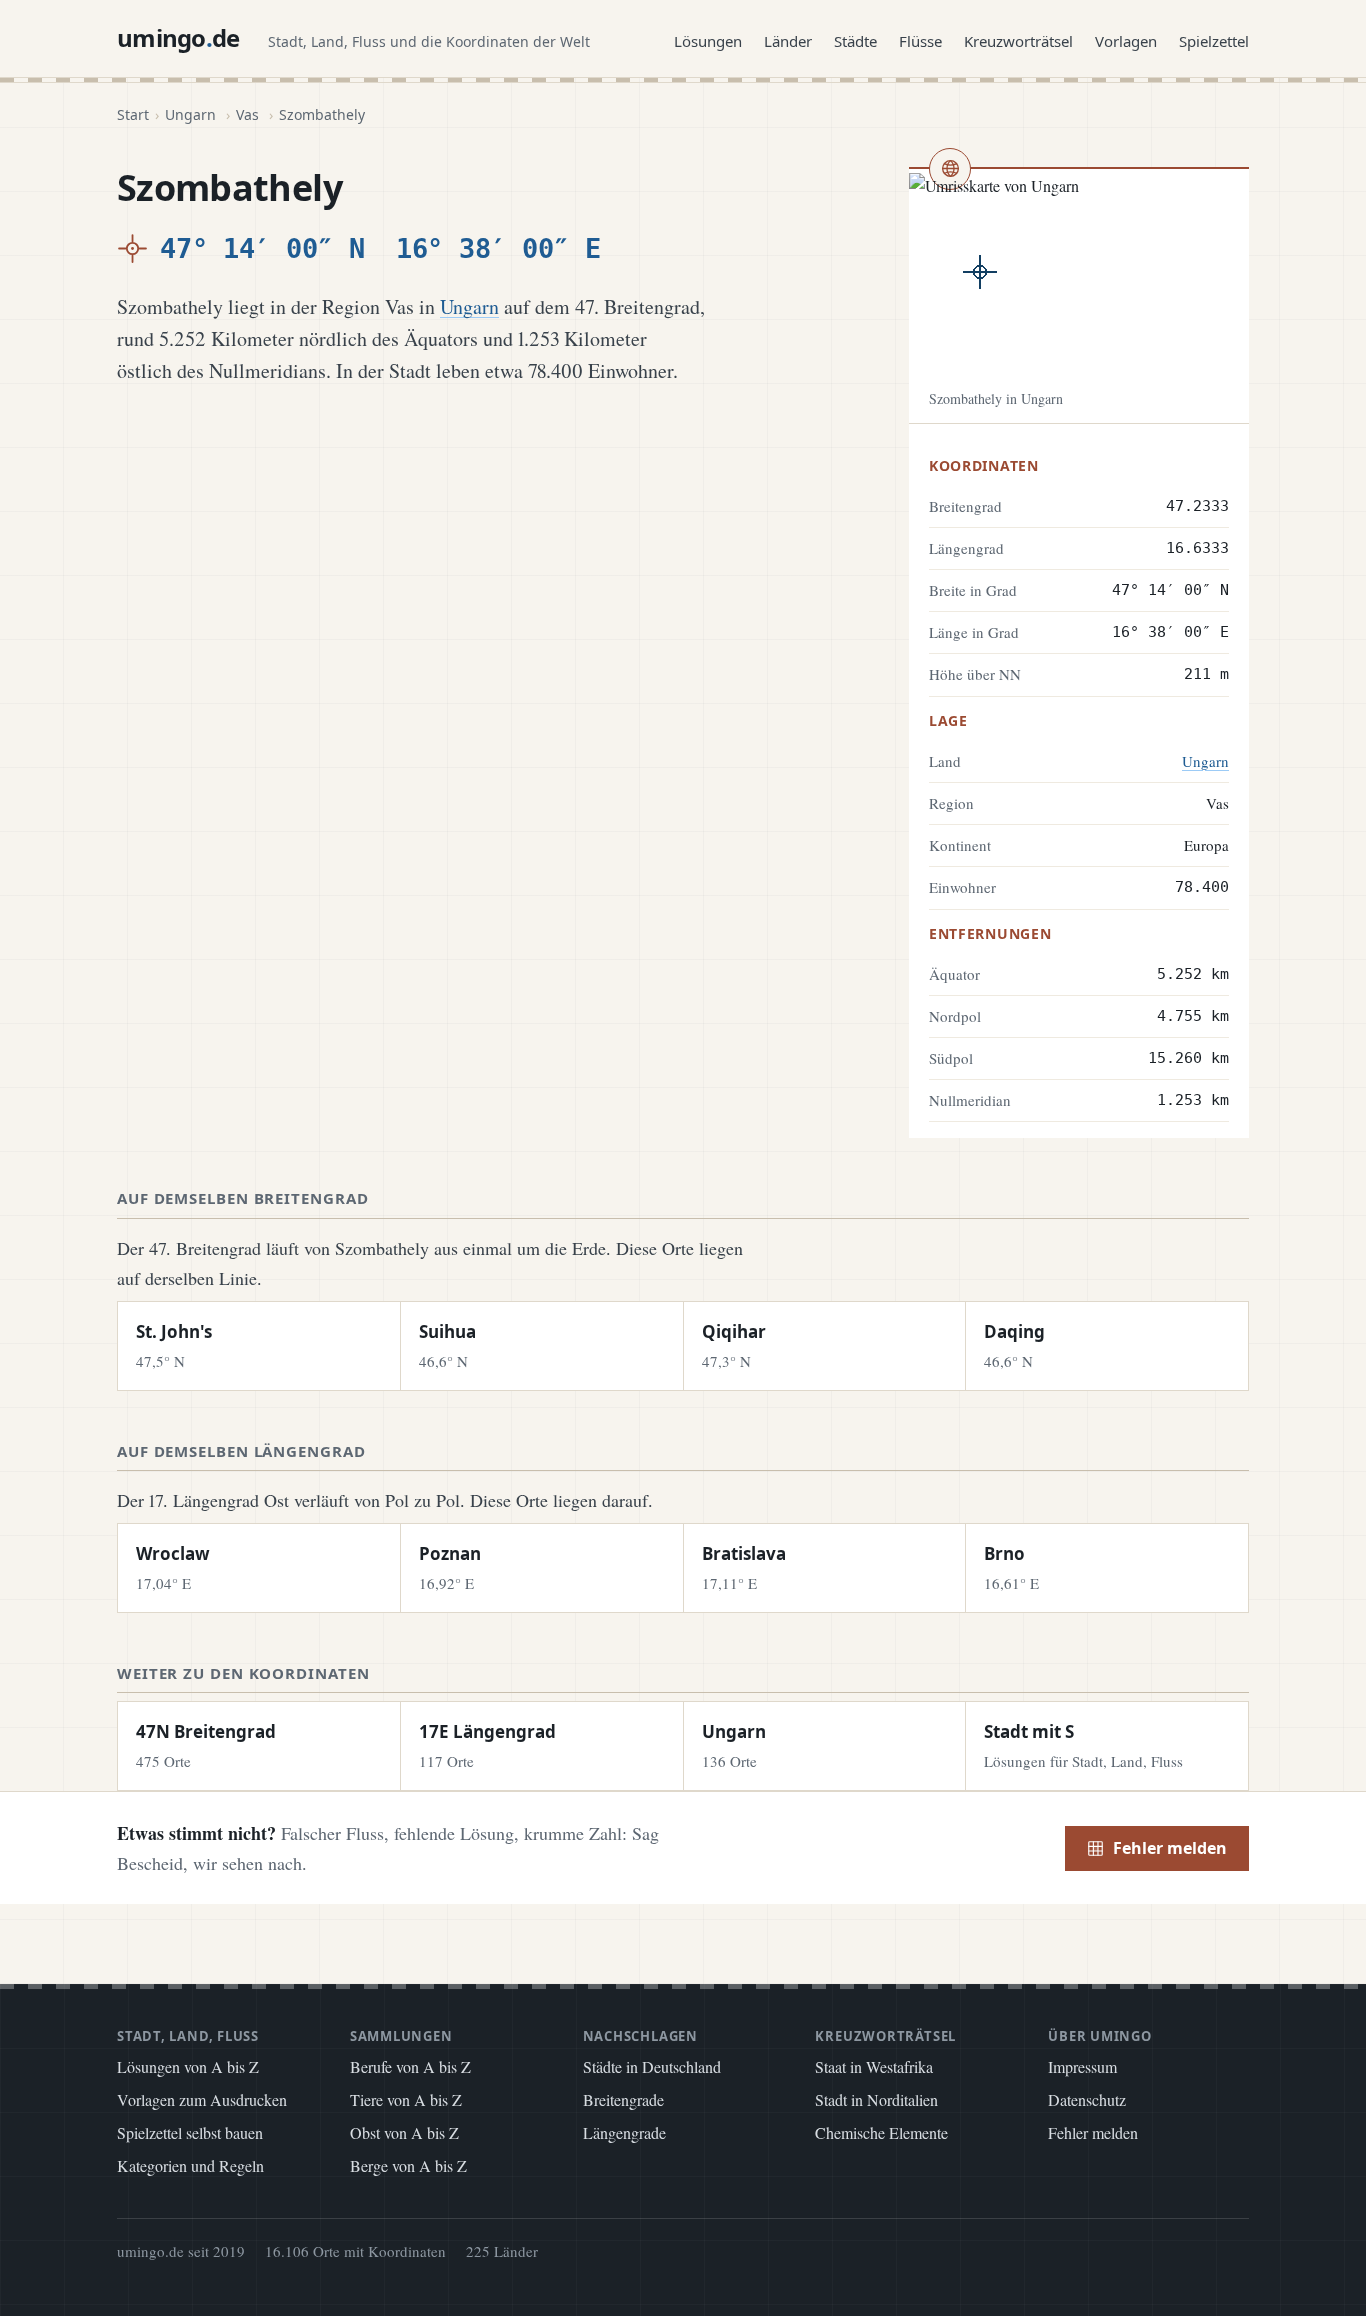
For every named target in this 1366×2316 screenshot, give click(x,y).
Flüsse (920, 41)
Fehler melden (1170, 1848)
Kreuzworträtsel (1018, 41)
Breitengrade (623, 2099)
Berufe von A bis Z (410, 2066)
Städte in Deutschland (652, 2066)
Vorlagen (1126, 41)
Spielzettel (1214, 41)
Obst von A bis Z (404, 2132)
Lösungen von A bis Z (188, 2066)
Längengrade (624, 2132)
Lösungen (708, 41)
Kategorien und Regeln (190, 2165)
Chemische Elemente (881, 2132)
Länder (788, 41)
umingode (178, 37)
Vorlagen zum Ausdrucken (202, 2099)
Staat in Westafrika (874, 2066)
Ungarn (190, 114)
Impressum (1082, 2066)
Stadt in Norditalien (876, 2099)
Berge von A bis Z (408, 2165)
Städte (855, 41)
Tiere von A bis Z (406, 2099)
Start (133, 114)
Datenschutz (1087, 2099)
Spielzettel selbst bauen (190, 2132)
